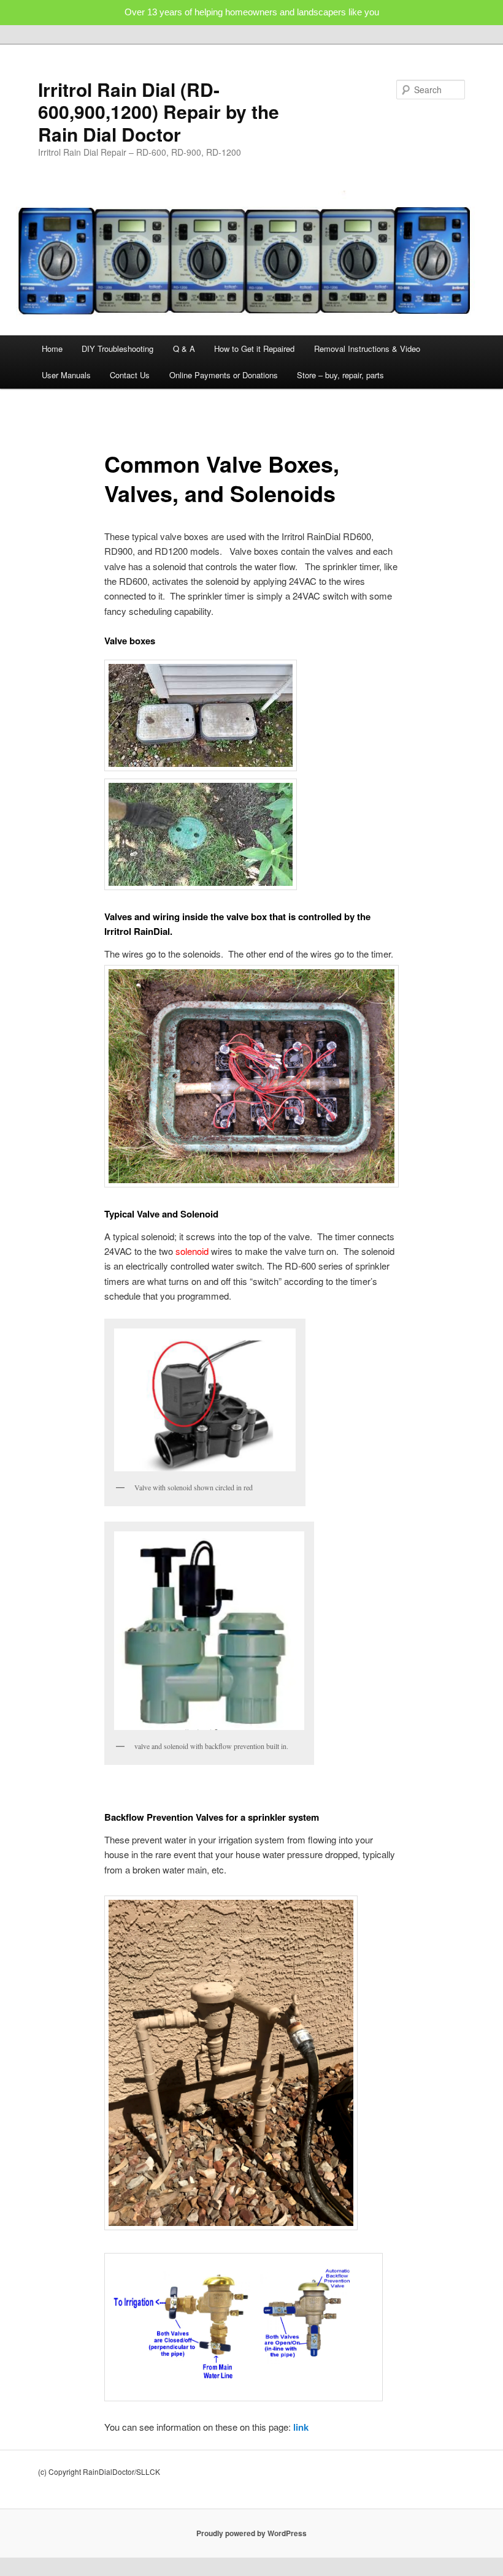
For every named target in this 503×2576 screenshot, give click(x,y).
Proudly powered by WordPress (251, 2533)
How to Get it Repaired (254, 349)
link (301, 2427)
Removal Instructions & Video (367, 349)
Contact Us (130, 375)
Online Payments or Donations (224, 375)
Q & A (184, 349)
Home (52, 349)
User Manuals (66, 375)
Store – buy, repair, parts (340, 375)
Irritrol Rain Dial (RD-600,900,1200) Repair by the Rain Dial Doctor (159, 112)
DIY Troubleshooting (117, 349)
